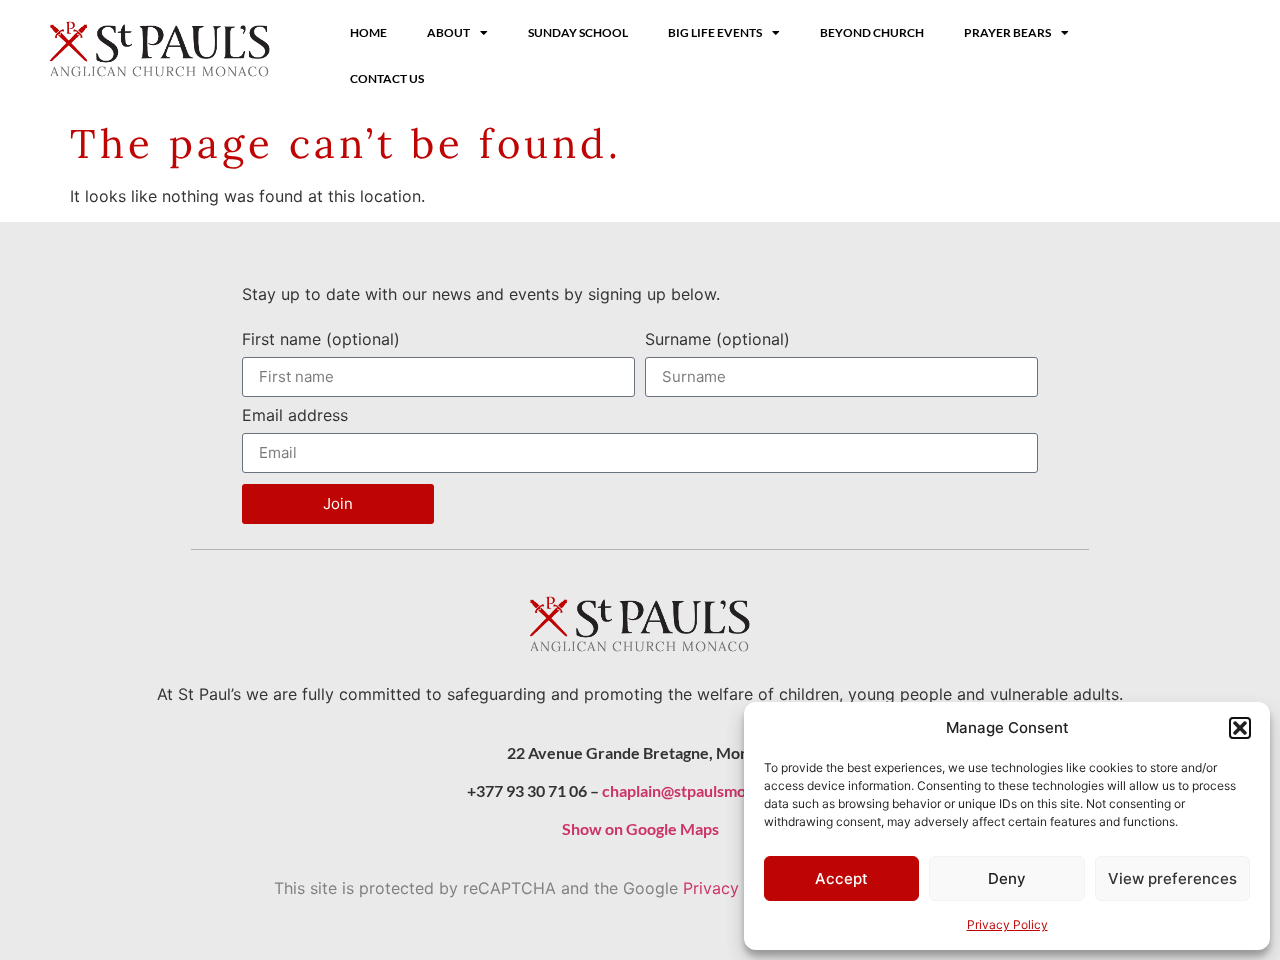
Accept (841, 878)
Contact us (387, 78)
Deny (1007, 878)
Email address (295, 416)
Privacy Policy (1007, 924)
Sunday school (578, 32)
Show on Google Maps (640, 828)
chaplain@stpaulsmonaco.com (708, 790)
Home (368, 32)
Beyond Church (872, 32)
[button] (1240, 728)
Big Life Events (715, 32)
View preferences (1172, 878)
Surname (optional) (717, 340)
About (448, 32)
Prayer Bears (1007, 32)
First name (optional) (321, 340)
